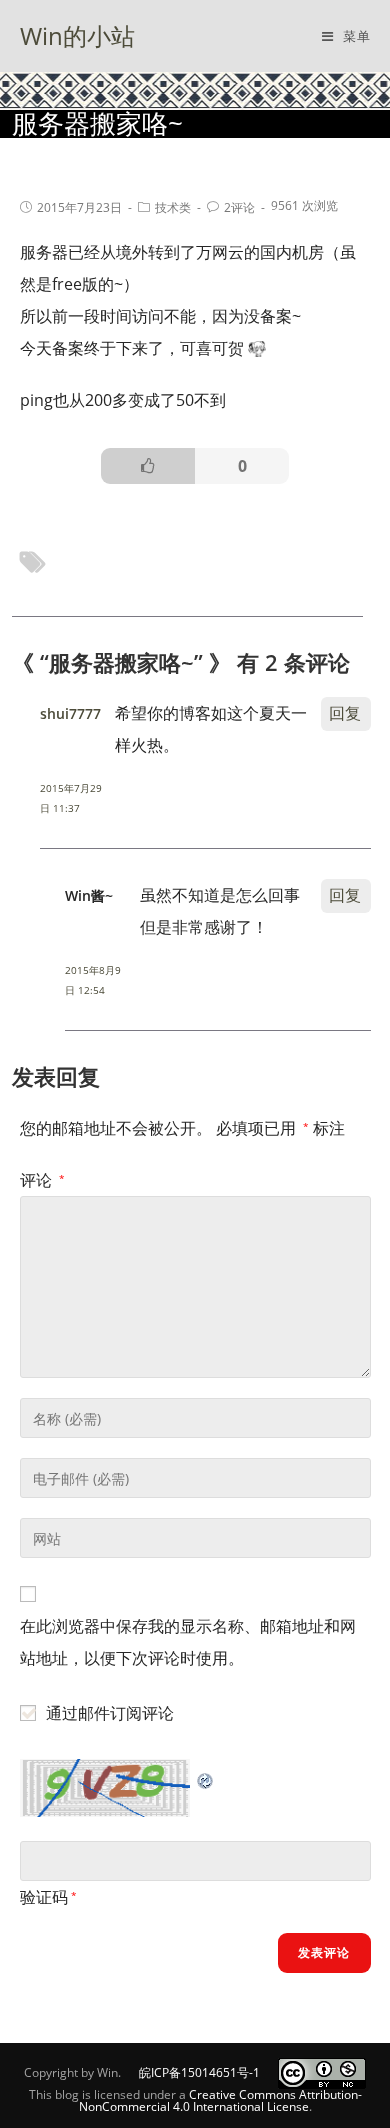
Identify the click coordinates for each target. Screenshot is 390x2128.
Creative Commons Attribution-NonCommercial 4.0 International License (220, 2100)
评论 (42, 1180)
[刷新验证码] (206, 1775)
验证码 (44, 1897)
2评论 (239, 207)
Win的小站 (77, 35)
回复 (345, 713)
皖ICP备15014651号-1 (199, 2072)
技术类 (173, 207)
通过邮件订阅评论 (110, 1713)
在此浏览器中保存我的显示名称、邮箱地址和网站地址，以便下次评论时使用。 (188, 1642)
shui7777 (70, 713)
